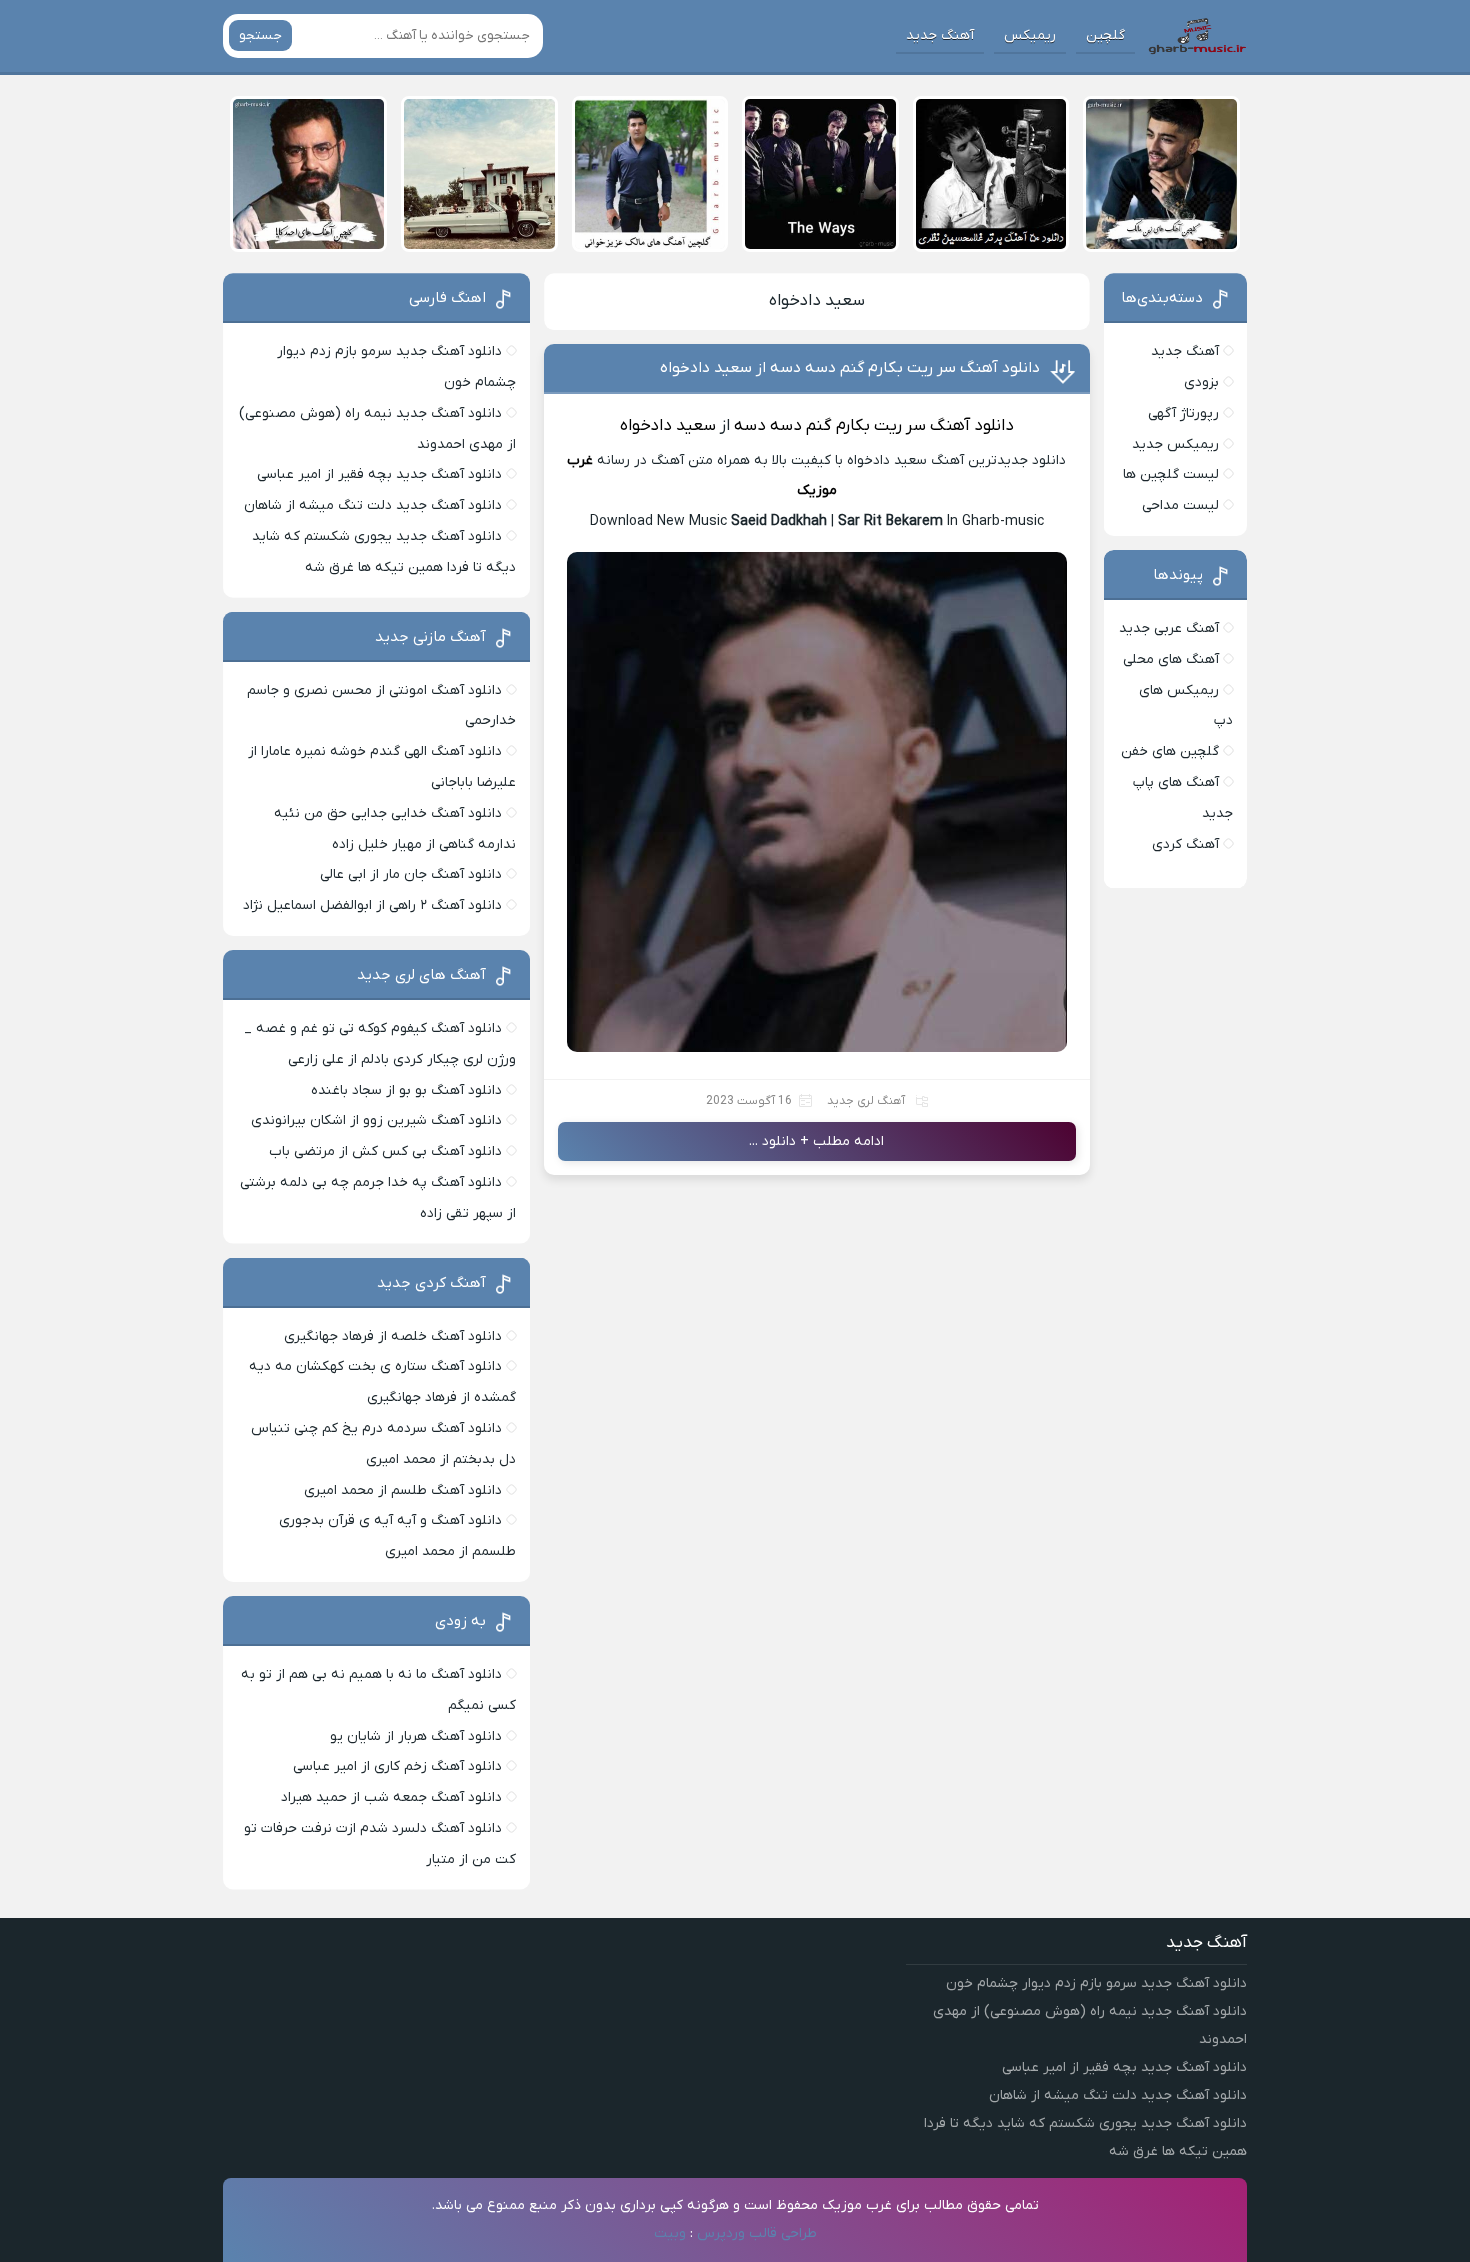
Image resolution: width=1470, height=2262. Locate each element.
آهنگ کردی (1185, 844)
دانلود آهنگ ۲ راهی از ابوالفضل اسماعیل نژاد (372, 905)
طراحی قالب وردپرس (757, 2233)
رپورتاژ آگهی (1183, 413)
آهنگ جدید (940, 35)
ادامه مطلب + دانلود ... (816, 1141)
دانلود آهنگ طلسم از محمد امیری (403, 1490)
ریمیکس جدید (1175, 444)
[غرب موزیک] (1197, 36)
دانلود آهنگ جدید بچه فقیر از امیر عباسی (379, 474)
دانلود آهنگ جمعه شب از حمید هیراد (391, 1797)
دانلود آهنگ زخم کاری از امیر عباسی (397, 1766)
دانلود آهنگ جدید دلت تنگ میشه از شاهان (373, 505)
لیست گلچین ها (1171, 474)
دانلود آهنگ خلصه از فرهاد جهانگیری (393, 1336)
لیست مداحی (1180, 505)
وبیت (670, 2233)
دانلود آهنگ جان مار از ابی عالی (411, 874)
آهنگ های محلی (1171, 659)
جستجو (260, 35)
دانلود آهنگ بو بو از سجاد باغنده (406, 1090)
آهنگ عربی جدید (1169, 628)
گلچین (1105, 35)
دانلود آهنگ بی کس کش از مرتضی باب (385, 1151)
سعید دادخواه (817, 301)
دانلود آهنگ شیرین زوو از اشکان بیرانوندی (376, 1120)
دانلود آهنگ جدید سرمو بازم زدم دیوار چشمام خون (1096, 1983)
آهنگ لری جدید (866, 1101)
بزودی (1201, 382)
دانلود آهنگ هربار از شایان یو (416, 1736)
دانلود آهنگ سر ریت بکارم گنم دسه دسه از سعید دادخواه (850, 368)
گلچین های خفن (1170, 751)
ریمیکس (1030, 35)
